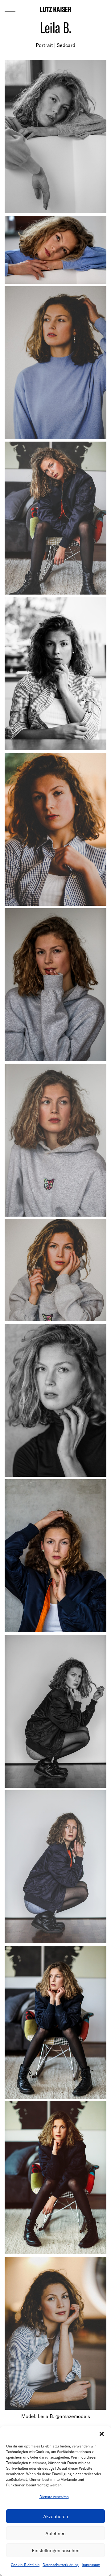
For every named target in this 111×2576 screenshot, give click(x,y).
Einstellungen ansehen (56, 2550)
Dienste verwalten (54, 2497)
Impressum (91, 2565)
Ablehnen (55, 2533)
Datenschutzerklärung (61, 2565)
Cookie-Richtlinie (25, 2565)
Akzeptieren (56, 2516)
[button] (102, 2434)
